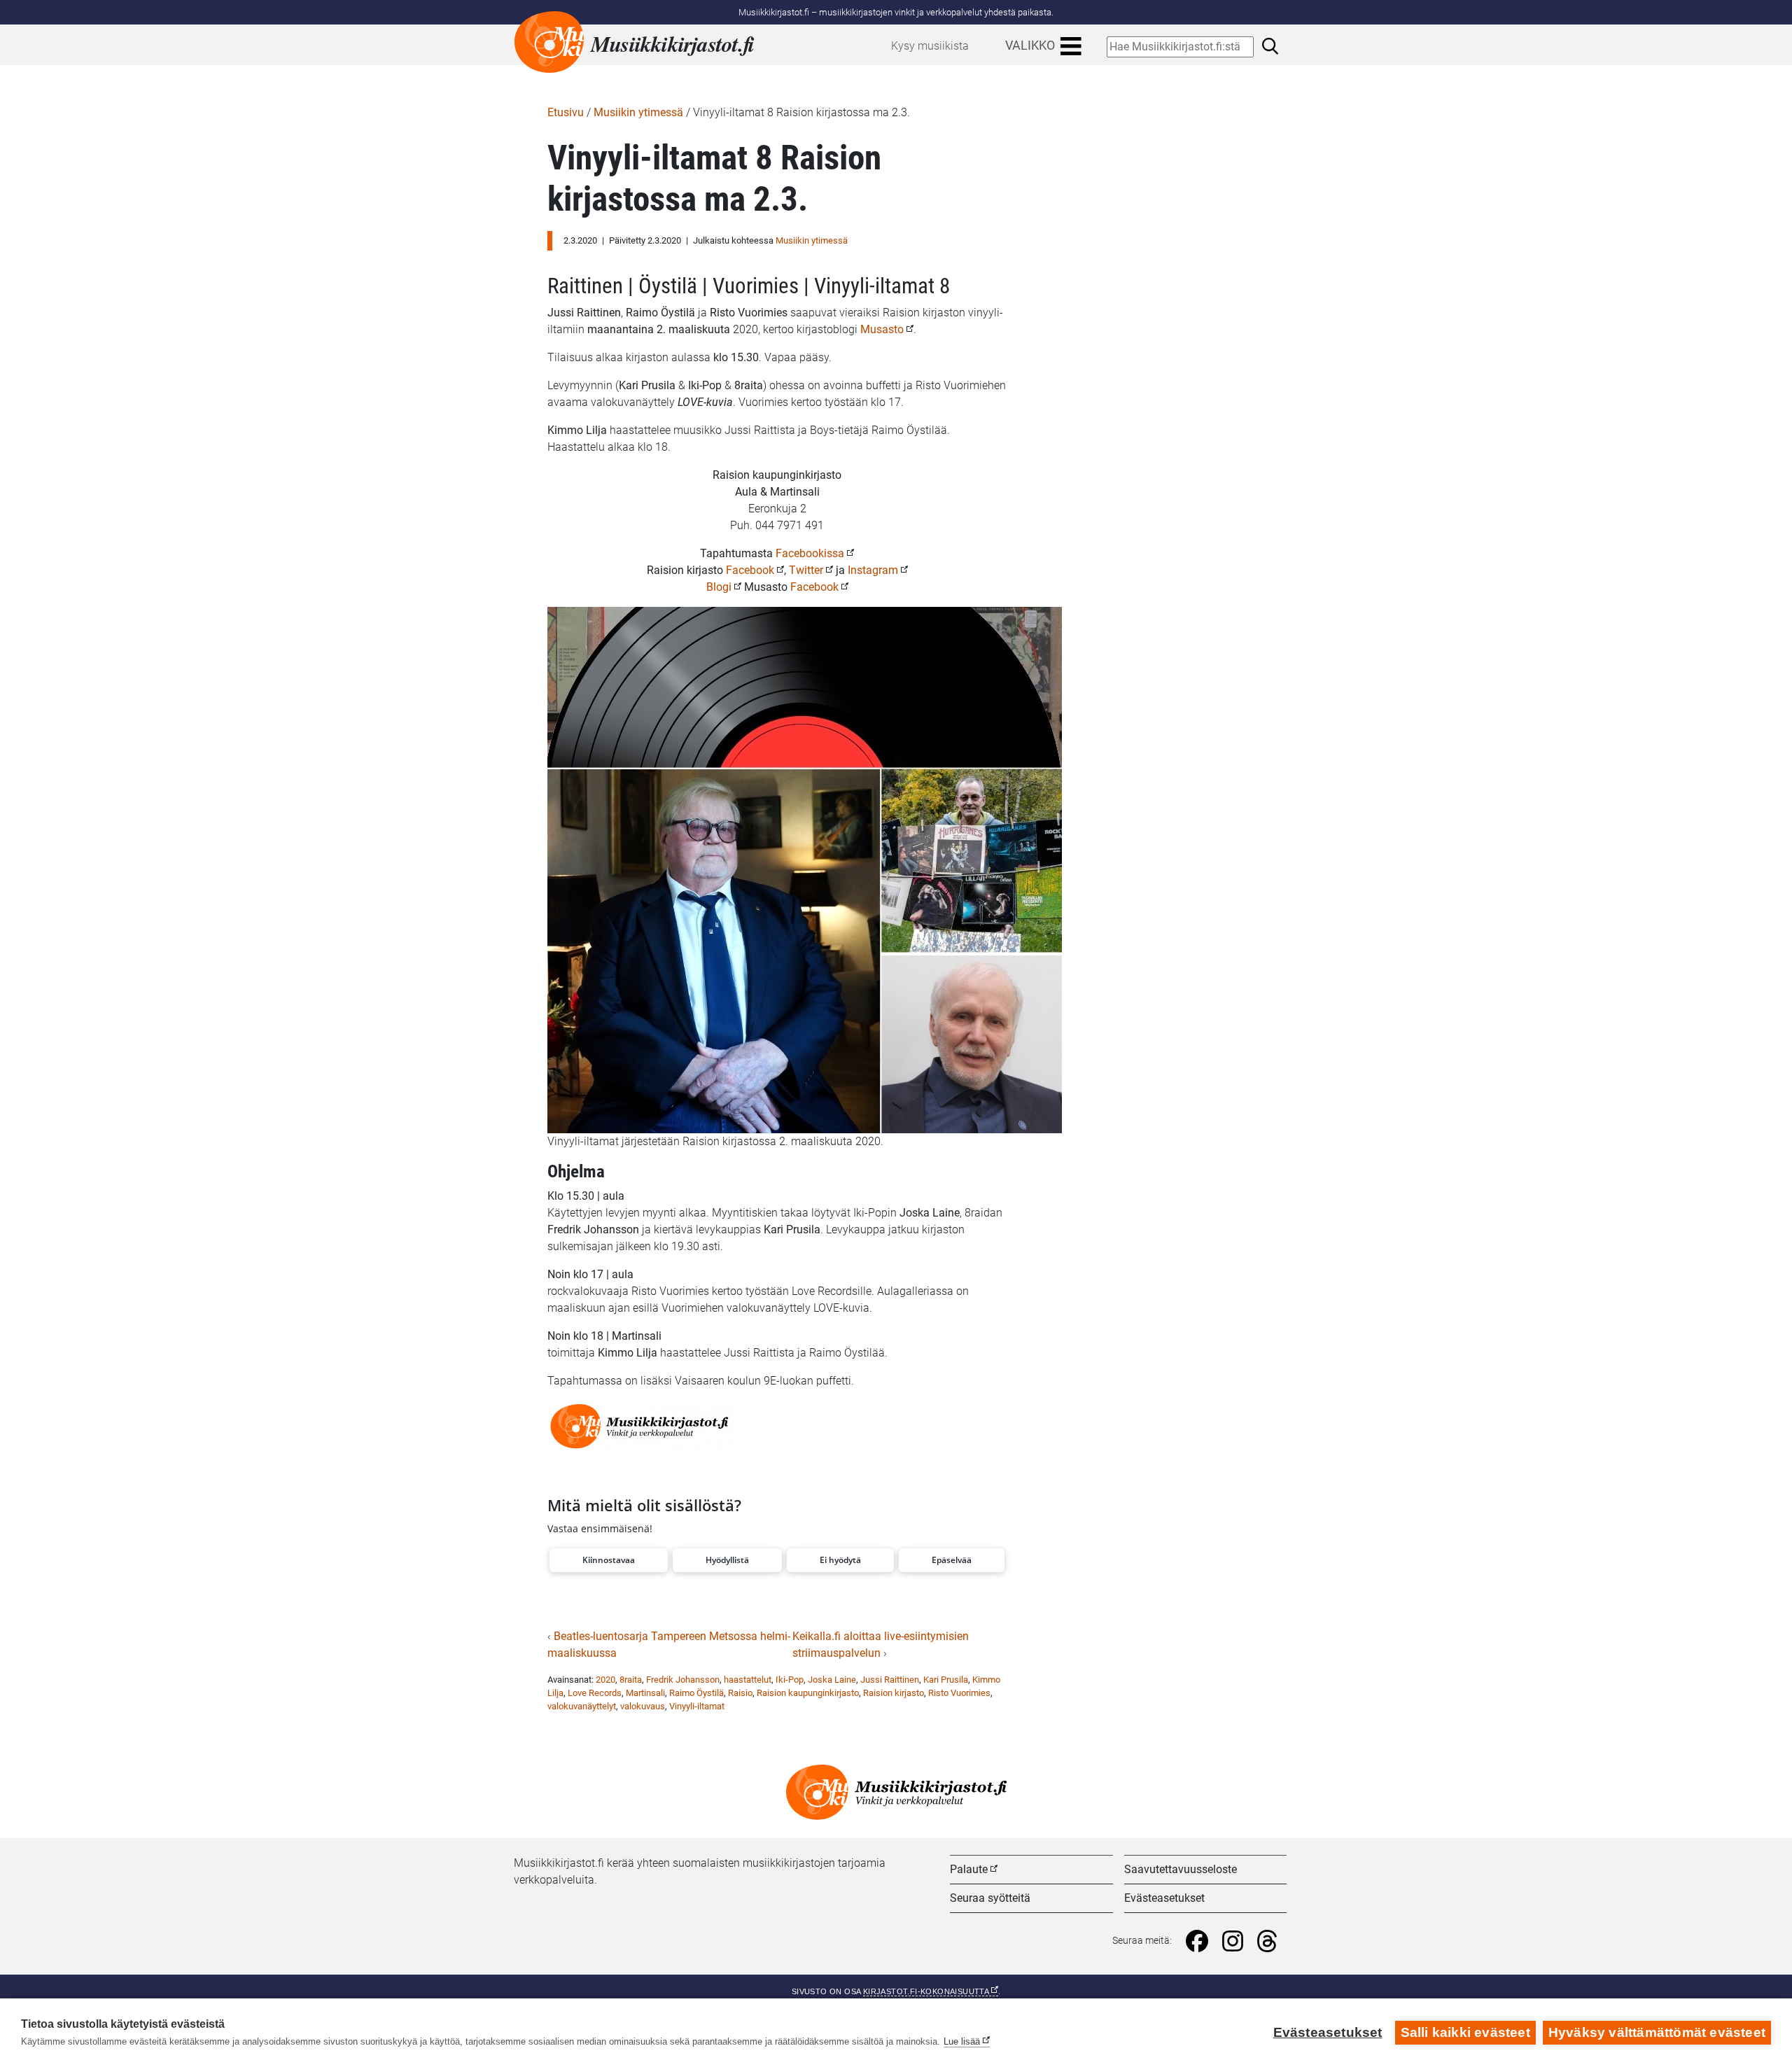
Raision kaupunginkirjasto (808, 1693)
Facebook (750, 570)
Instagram (873, 570)
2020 (605, 1680)
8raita (631, 1680)
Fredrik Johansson (683, 1680)
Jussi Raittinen (890, 1680)
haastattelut (748, 1680)
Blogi (719, 587)
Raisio (740, 1693)
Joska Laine (832, 1680)
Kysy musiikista (930, 46)
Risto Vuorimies (959, 1693)
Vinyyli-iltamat (697, 1706)
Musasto (882, 329)
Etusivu (566, 112)
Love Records (595, 1693)
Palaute (969, 1869)
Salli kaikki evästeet (1465, 2032)
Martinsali (645, 1693)
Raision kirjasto (894, 1693)
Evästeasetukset (1164, 1898)
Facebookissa (810, 553)
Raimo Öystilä (696, 1693)
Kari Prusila (946, 1680)
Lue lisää (962, 2041)
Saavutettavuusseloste (1181, 1869)
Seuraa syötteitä (990, 1898)
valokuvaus (643, 1706)
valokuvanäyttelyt (582, 1706)
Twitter (806, 570)
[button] (609, 1560)
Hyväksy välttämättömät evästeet (1657, 2032)
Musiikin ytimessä (638, 112)
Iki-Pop (790, 1680)
